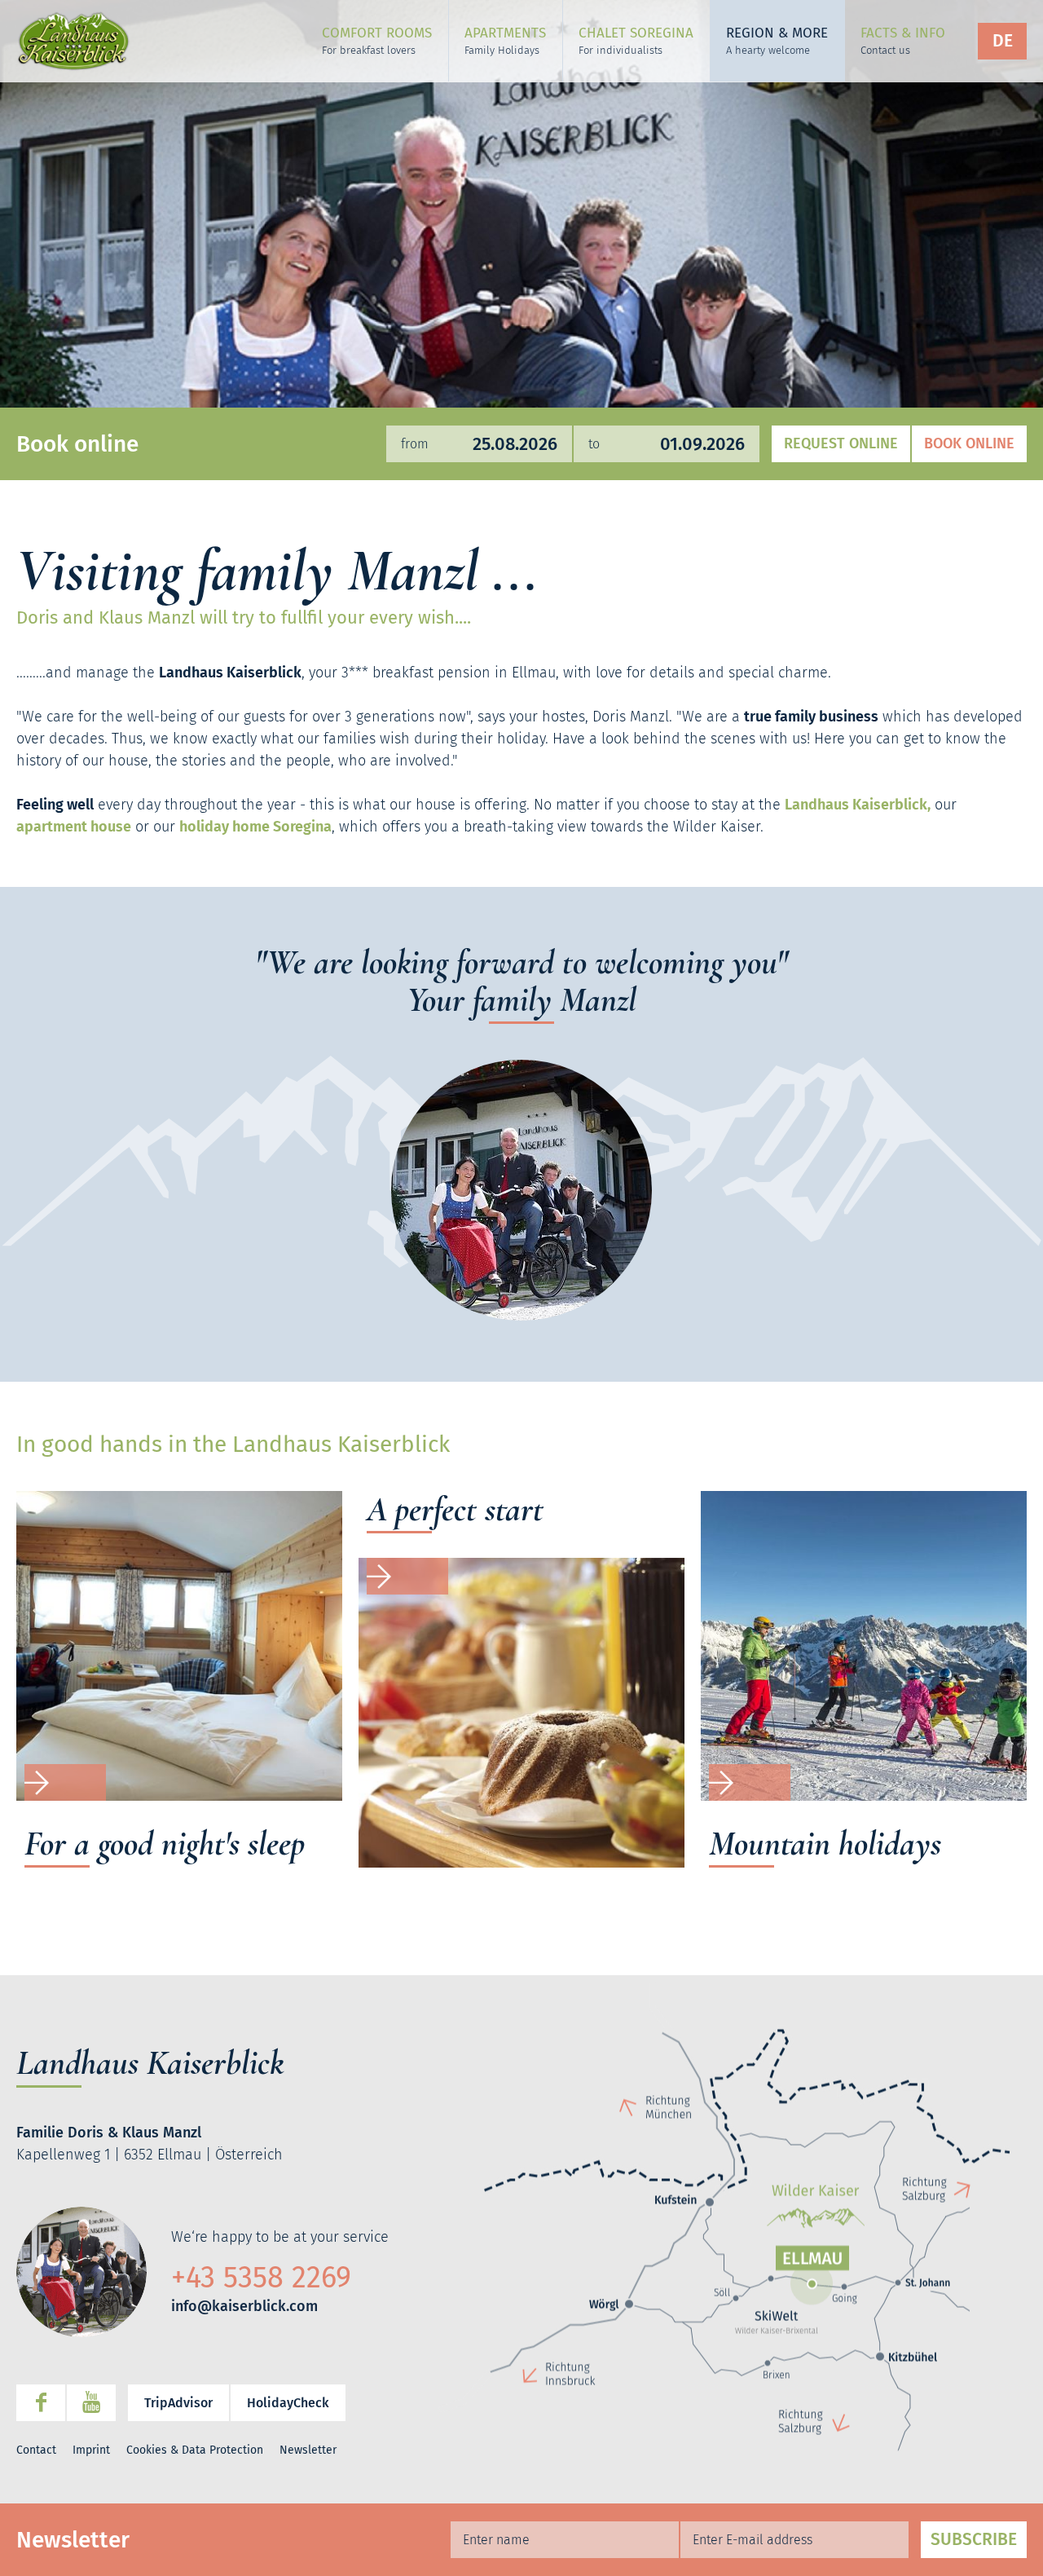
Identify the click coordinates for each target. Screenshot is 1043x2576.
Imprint (91, 2450)
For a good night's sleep (165, 1845)
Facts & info (903, 40)
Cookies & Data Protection (195, 2450)
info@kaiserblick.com (244, 2306)
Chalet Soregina (636, 40)
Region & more (777, 40)
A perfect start (455, 1511)
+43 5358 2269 (261, 2278)
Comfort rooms (377, 40)
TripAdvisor (178, 2403)
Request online (841, 443)
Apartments (505, 40)
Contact (36, 2450)
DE (1003, 41)
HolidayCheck (288, 2403)
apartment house (74, 827)
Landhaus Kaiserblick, (858, 805)
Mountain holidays (825, 1845)
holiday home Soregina (255, 827)
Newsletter (308, 2450)
